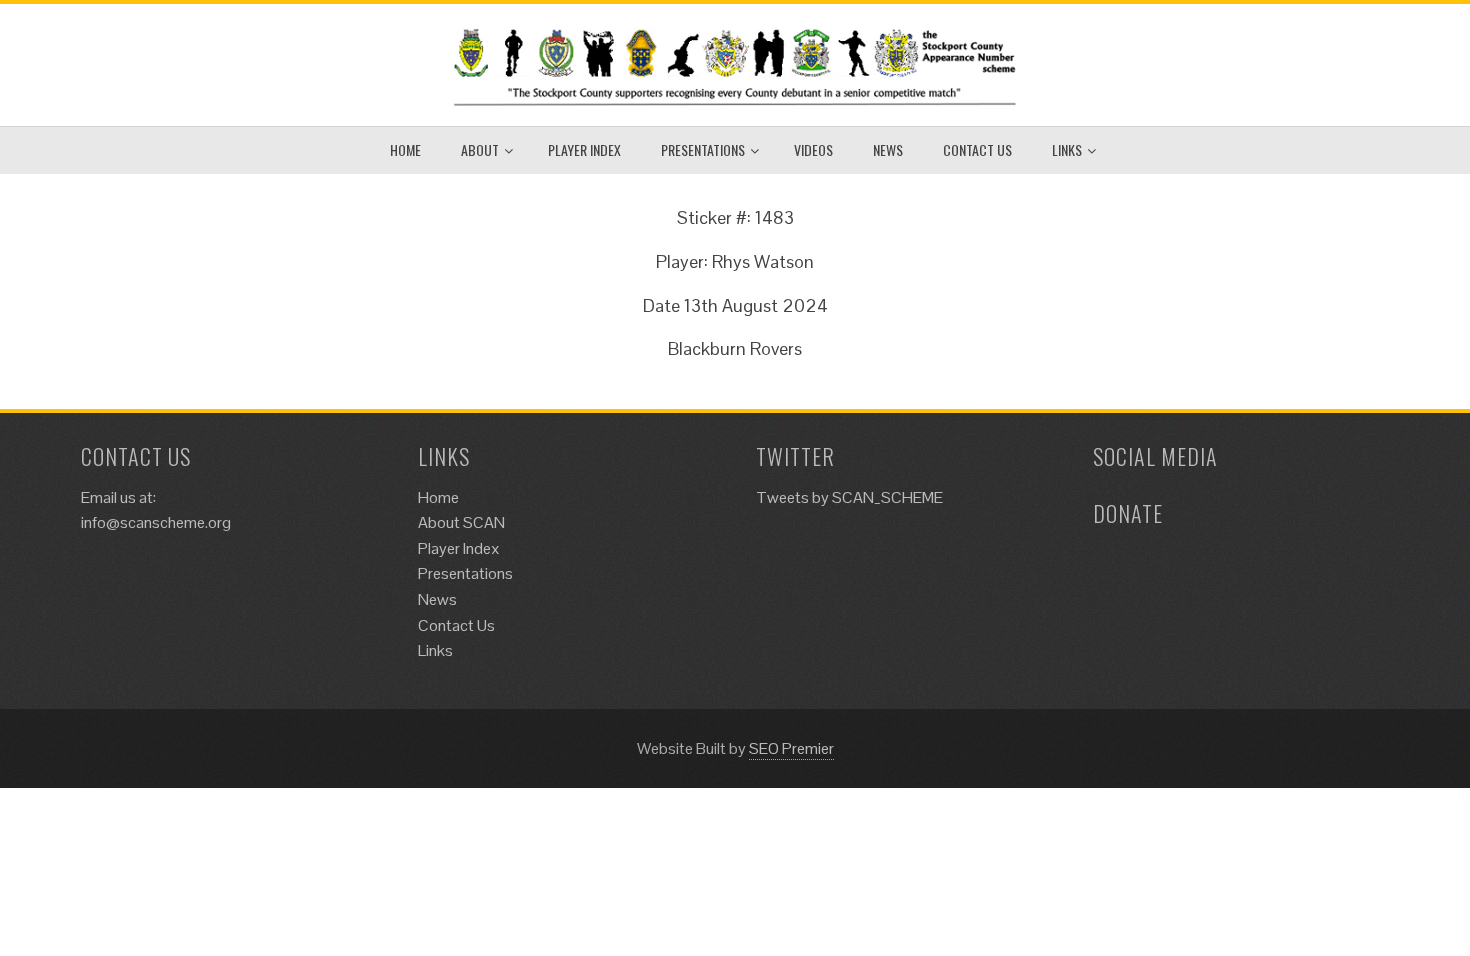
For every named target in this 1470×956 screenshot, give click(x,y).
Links (1067, 149)
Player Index (584, 149)
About (480, 149)
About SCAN (461, 522)
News (888, 149)
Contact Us (977, 149)
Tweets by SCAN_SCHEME (849, 497)
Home (405, 149)
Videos (813, 149)
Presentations (703, 149)
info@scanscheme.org (156, 522)
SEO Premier (791, 748)
